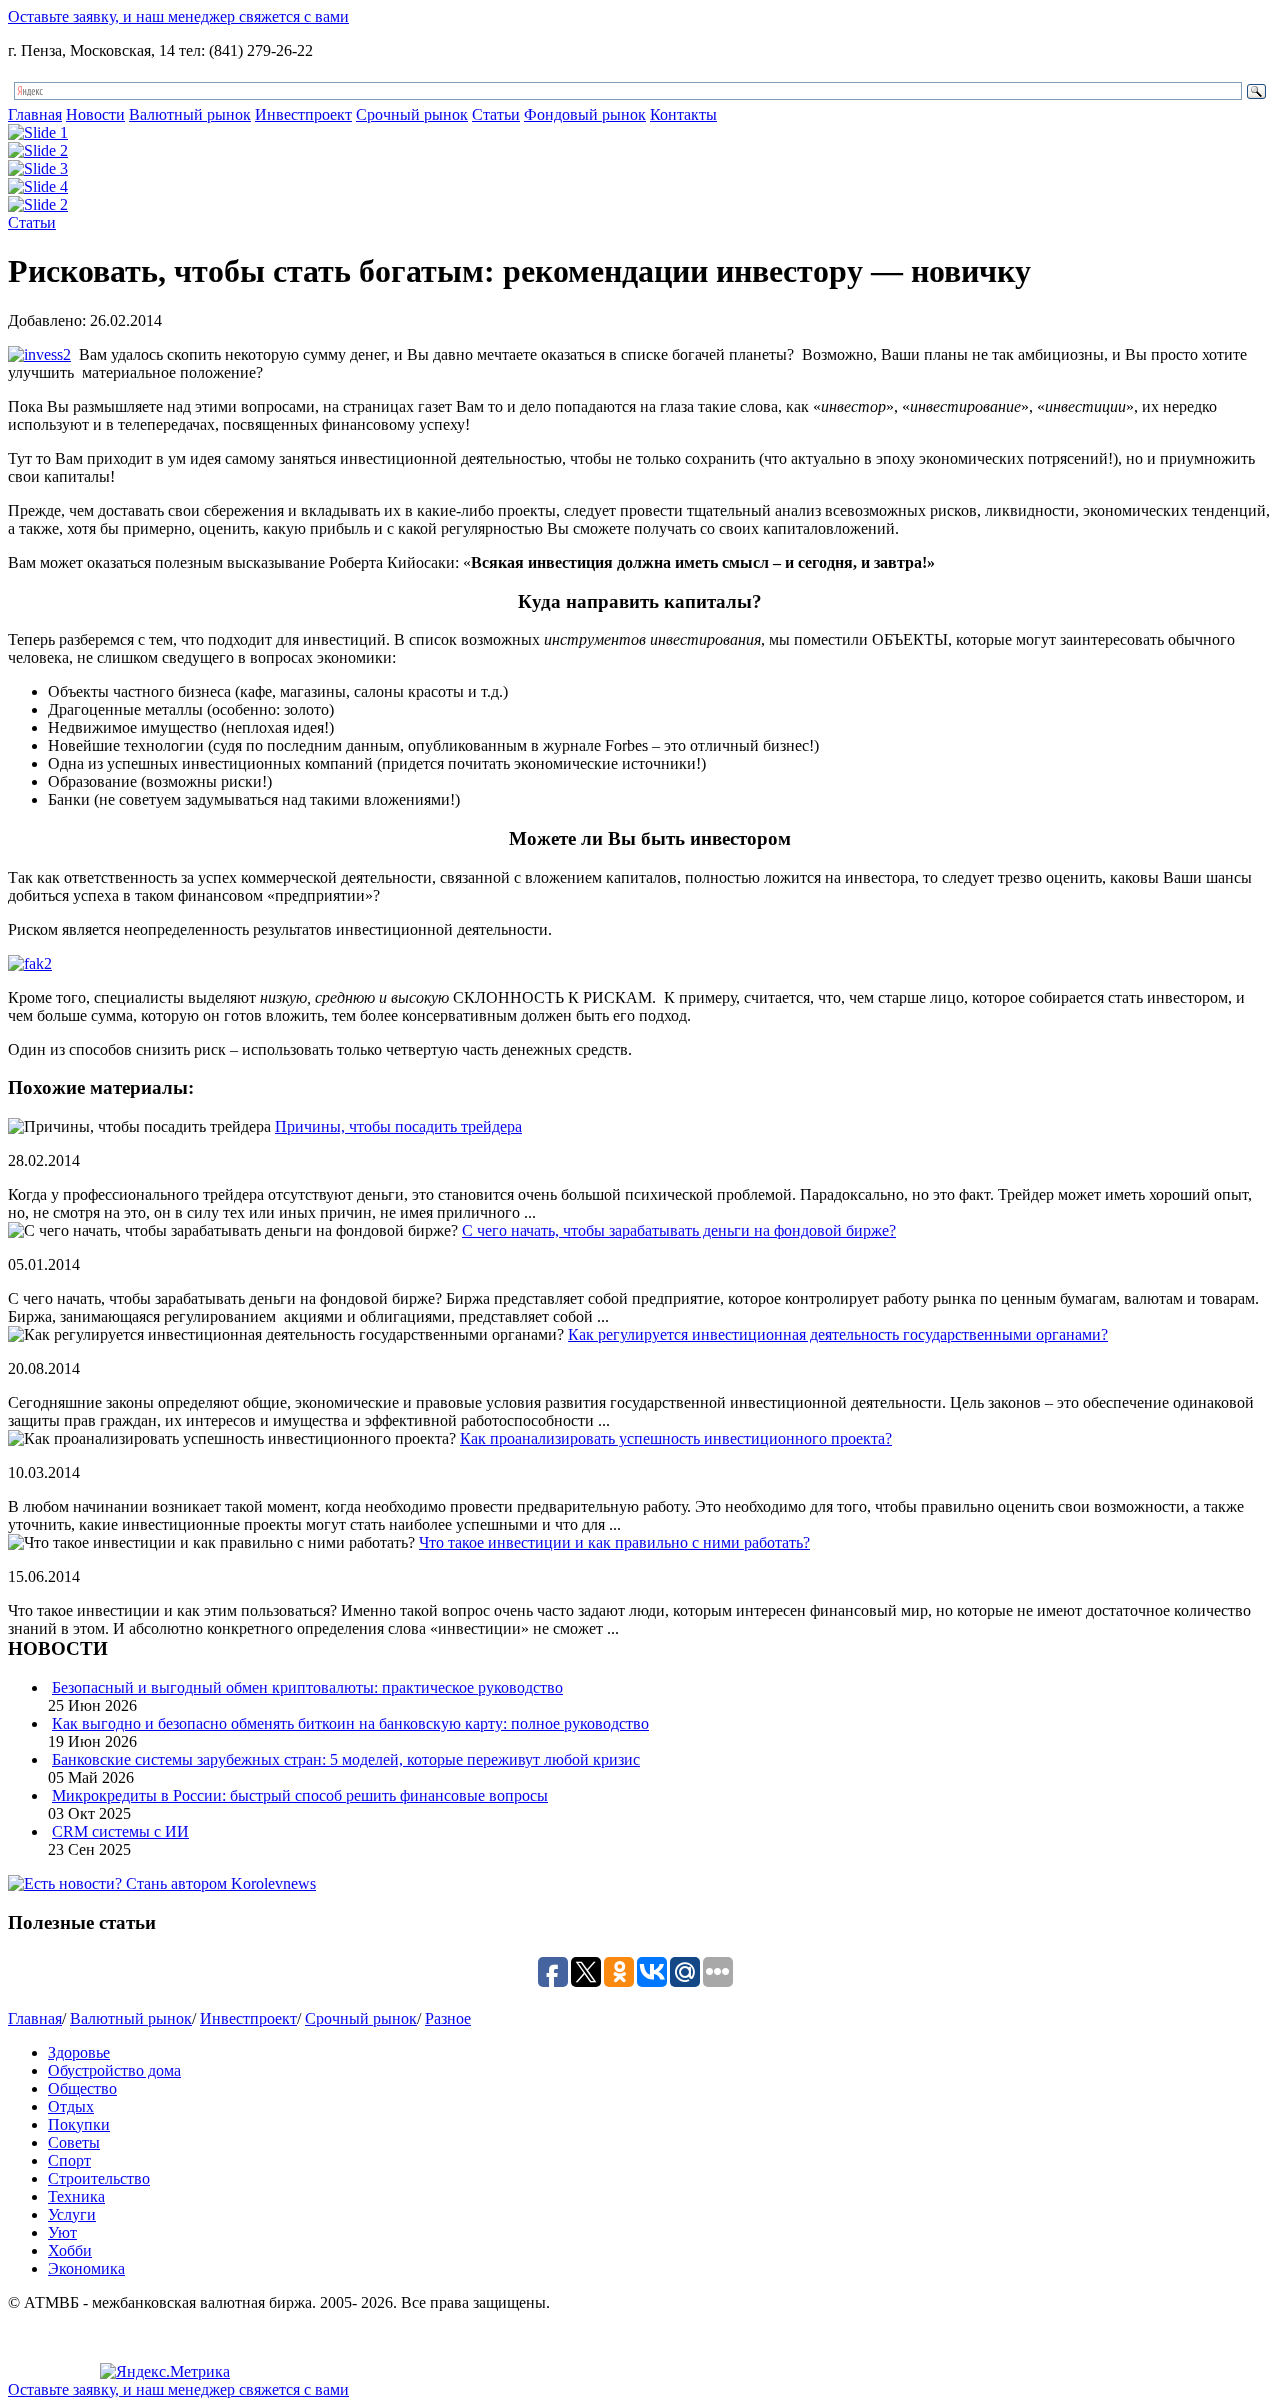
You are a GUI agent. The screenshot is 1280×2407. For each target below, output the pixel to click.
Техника (76, 2196)
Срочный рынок (412, 114)
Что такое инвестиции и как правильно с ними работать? (614, 1542)
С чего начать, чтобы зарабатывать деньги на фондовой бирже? (679, 1230)
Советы (74, 2142)
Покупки (79, 2124)
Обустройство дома (114, 2070)
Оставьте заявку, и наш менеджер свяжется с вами (178, 16)
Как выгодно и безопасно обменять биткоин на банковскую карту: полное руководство (350, 1723)
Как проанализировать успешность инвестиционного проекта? (676, 1438)
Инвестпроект (303, 114)
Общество (82, 2088)
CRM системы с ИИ (120, 1831)
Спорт (69, 2160)
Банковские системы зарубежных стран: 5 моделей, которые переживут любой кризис (346, 1759)
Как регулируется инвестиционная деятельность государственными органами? (838, 1334)
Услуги (72, 2214)
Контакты (683, 114)
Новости (95, 114)
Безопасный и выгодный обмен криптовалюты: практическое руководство (307, 1687)
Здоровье (79, 2052)
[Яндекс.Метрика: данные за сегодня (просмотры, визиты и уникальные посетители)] (165, 2372)
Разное (448, 2018)
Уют (62, 2232)
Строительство (99, 2178)
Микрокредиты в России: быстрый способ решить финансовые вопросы (300, 1795)
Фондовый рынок (585, 114)
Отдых (71, 2106)
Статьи (496, 114)
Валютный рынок (190, 114)
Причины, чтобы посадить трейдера (398, 1126)
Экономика (86, 2268)
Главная (35, 114)
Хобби (70, 2250)
